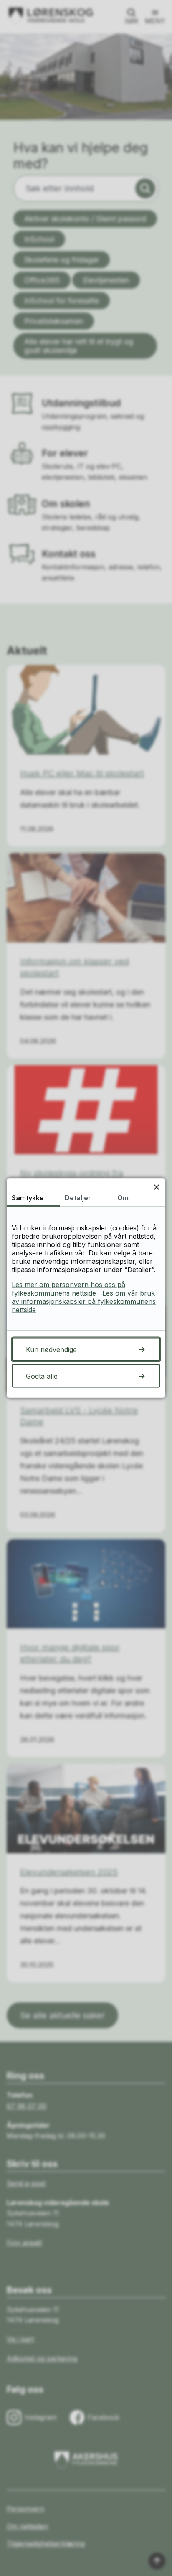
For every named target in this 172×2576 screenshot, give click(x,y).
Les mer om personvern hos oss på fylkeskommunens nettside (68, 1289)
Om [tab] (123, 1198)
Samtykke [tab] (28, 1198)
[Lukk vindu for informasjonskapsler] (156, 1187)
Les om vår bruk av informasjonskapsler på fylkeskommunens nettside (84, 1301)
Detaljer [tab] (78, 1198)
